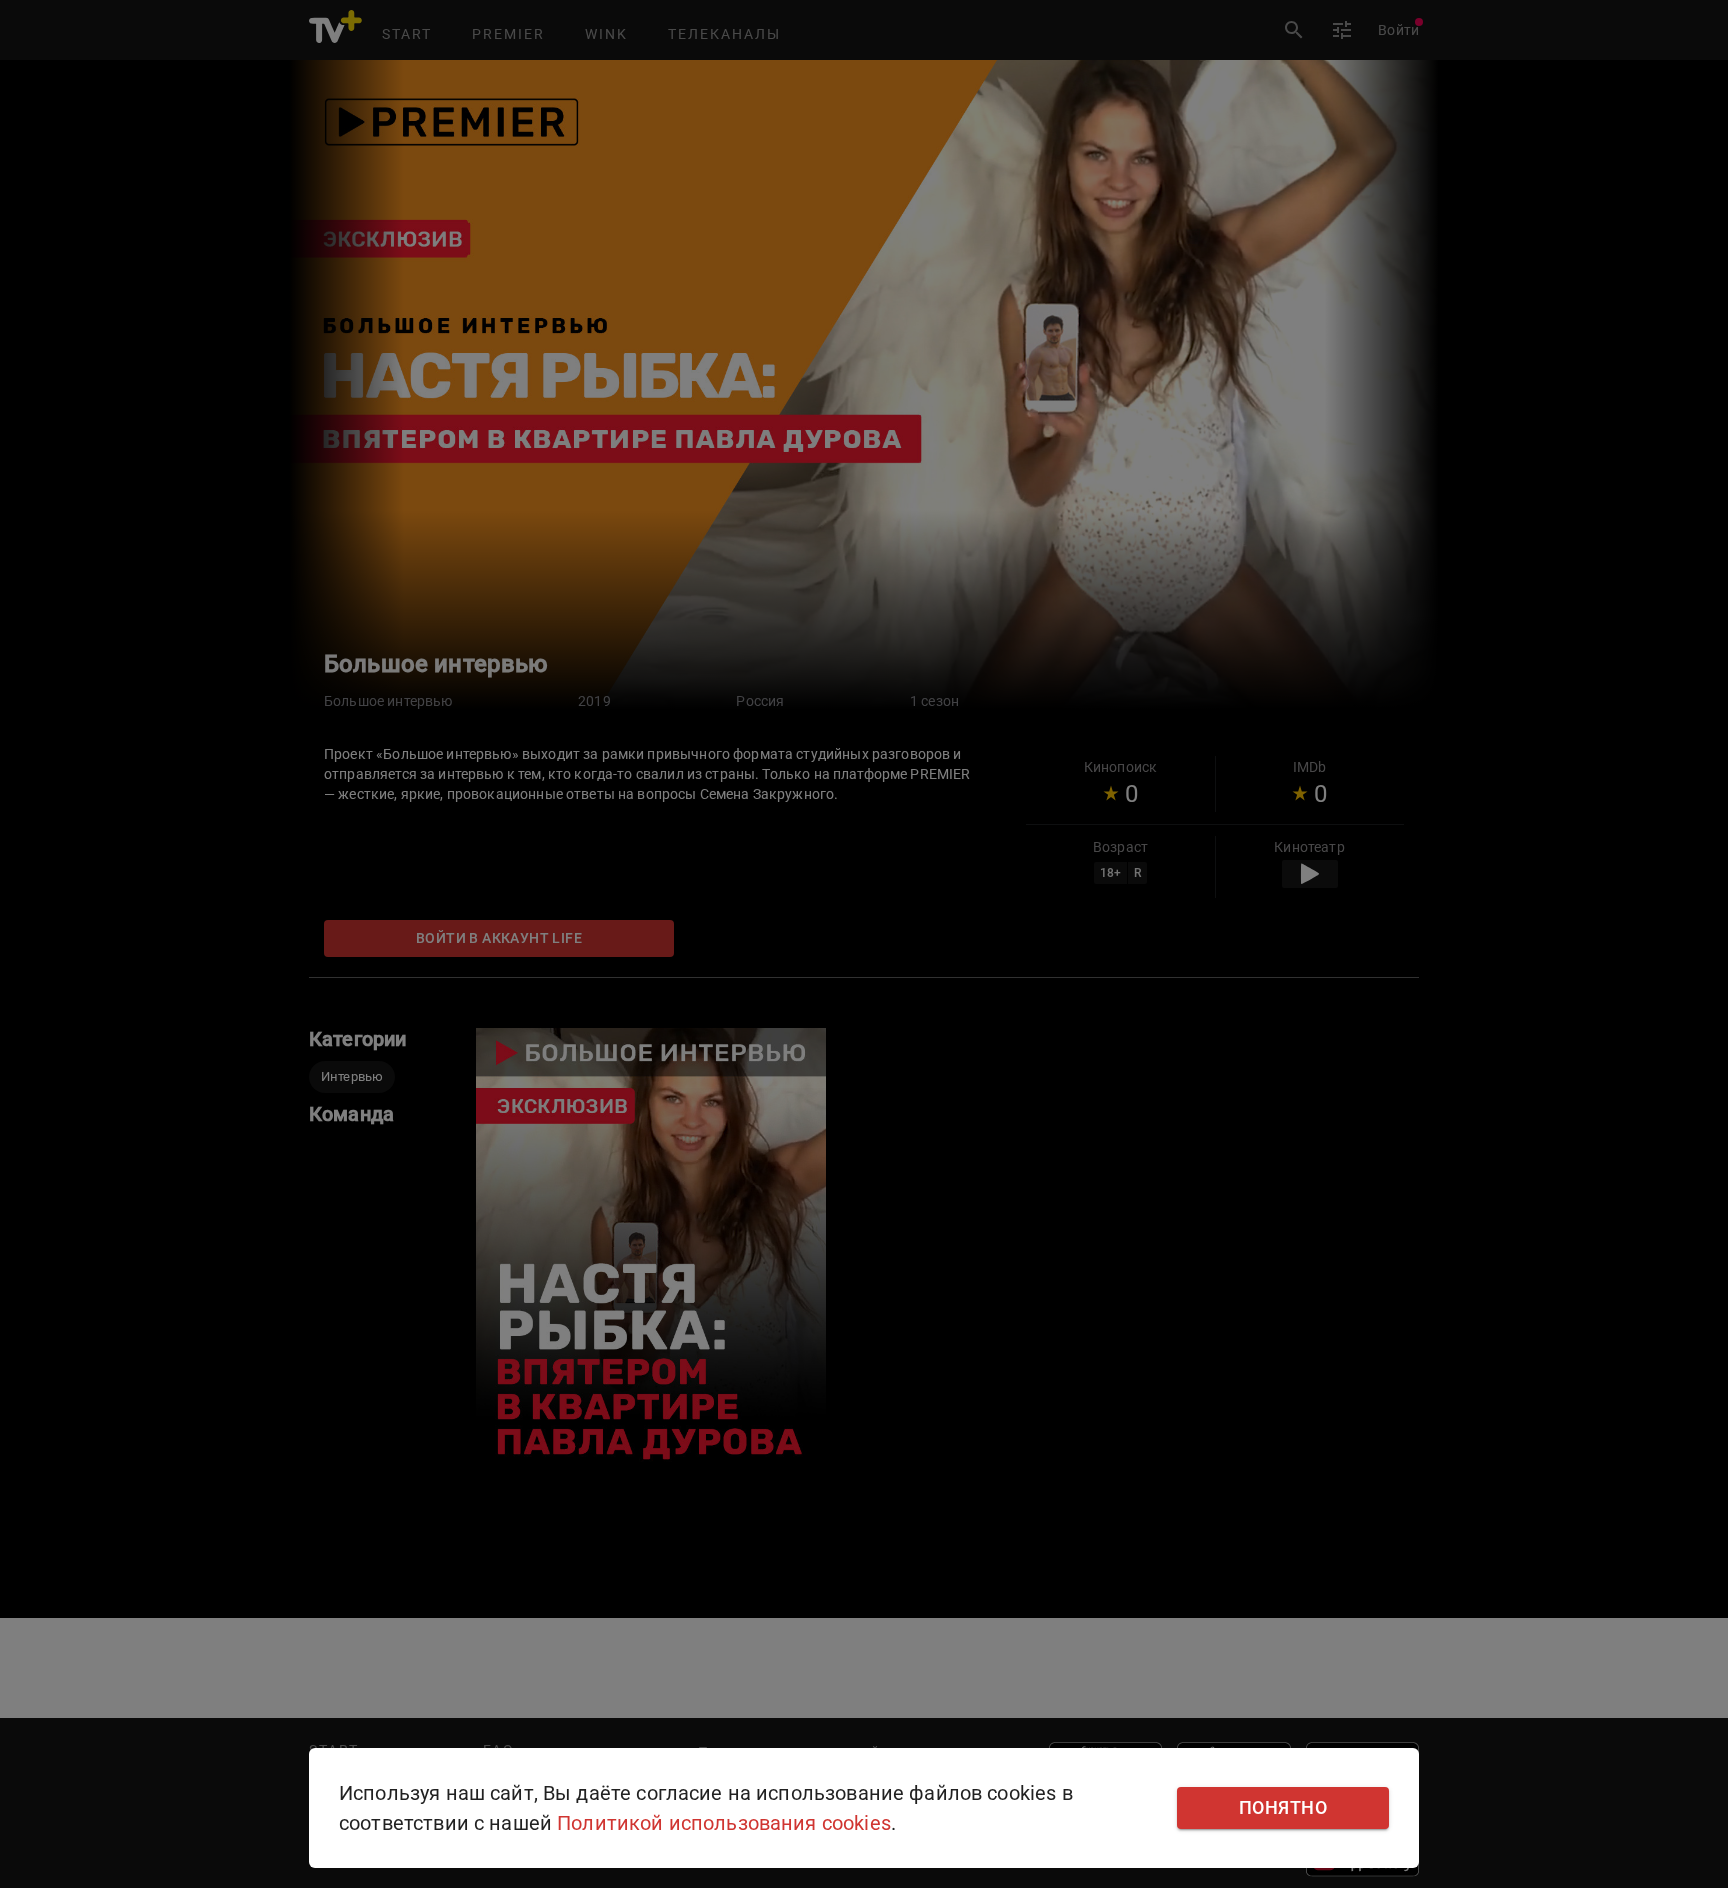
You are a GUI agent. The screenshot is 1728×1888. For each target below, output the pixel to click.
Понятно (1283, 1808)
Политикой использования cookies (724, 1823)
